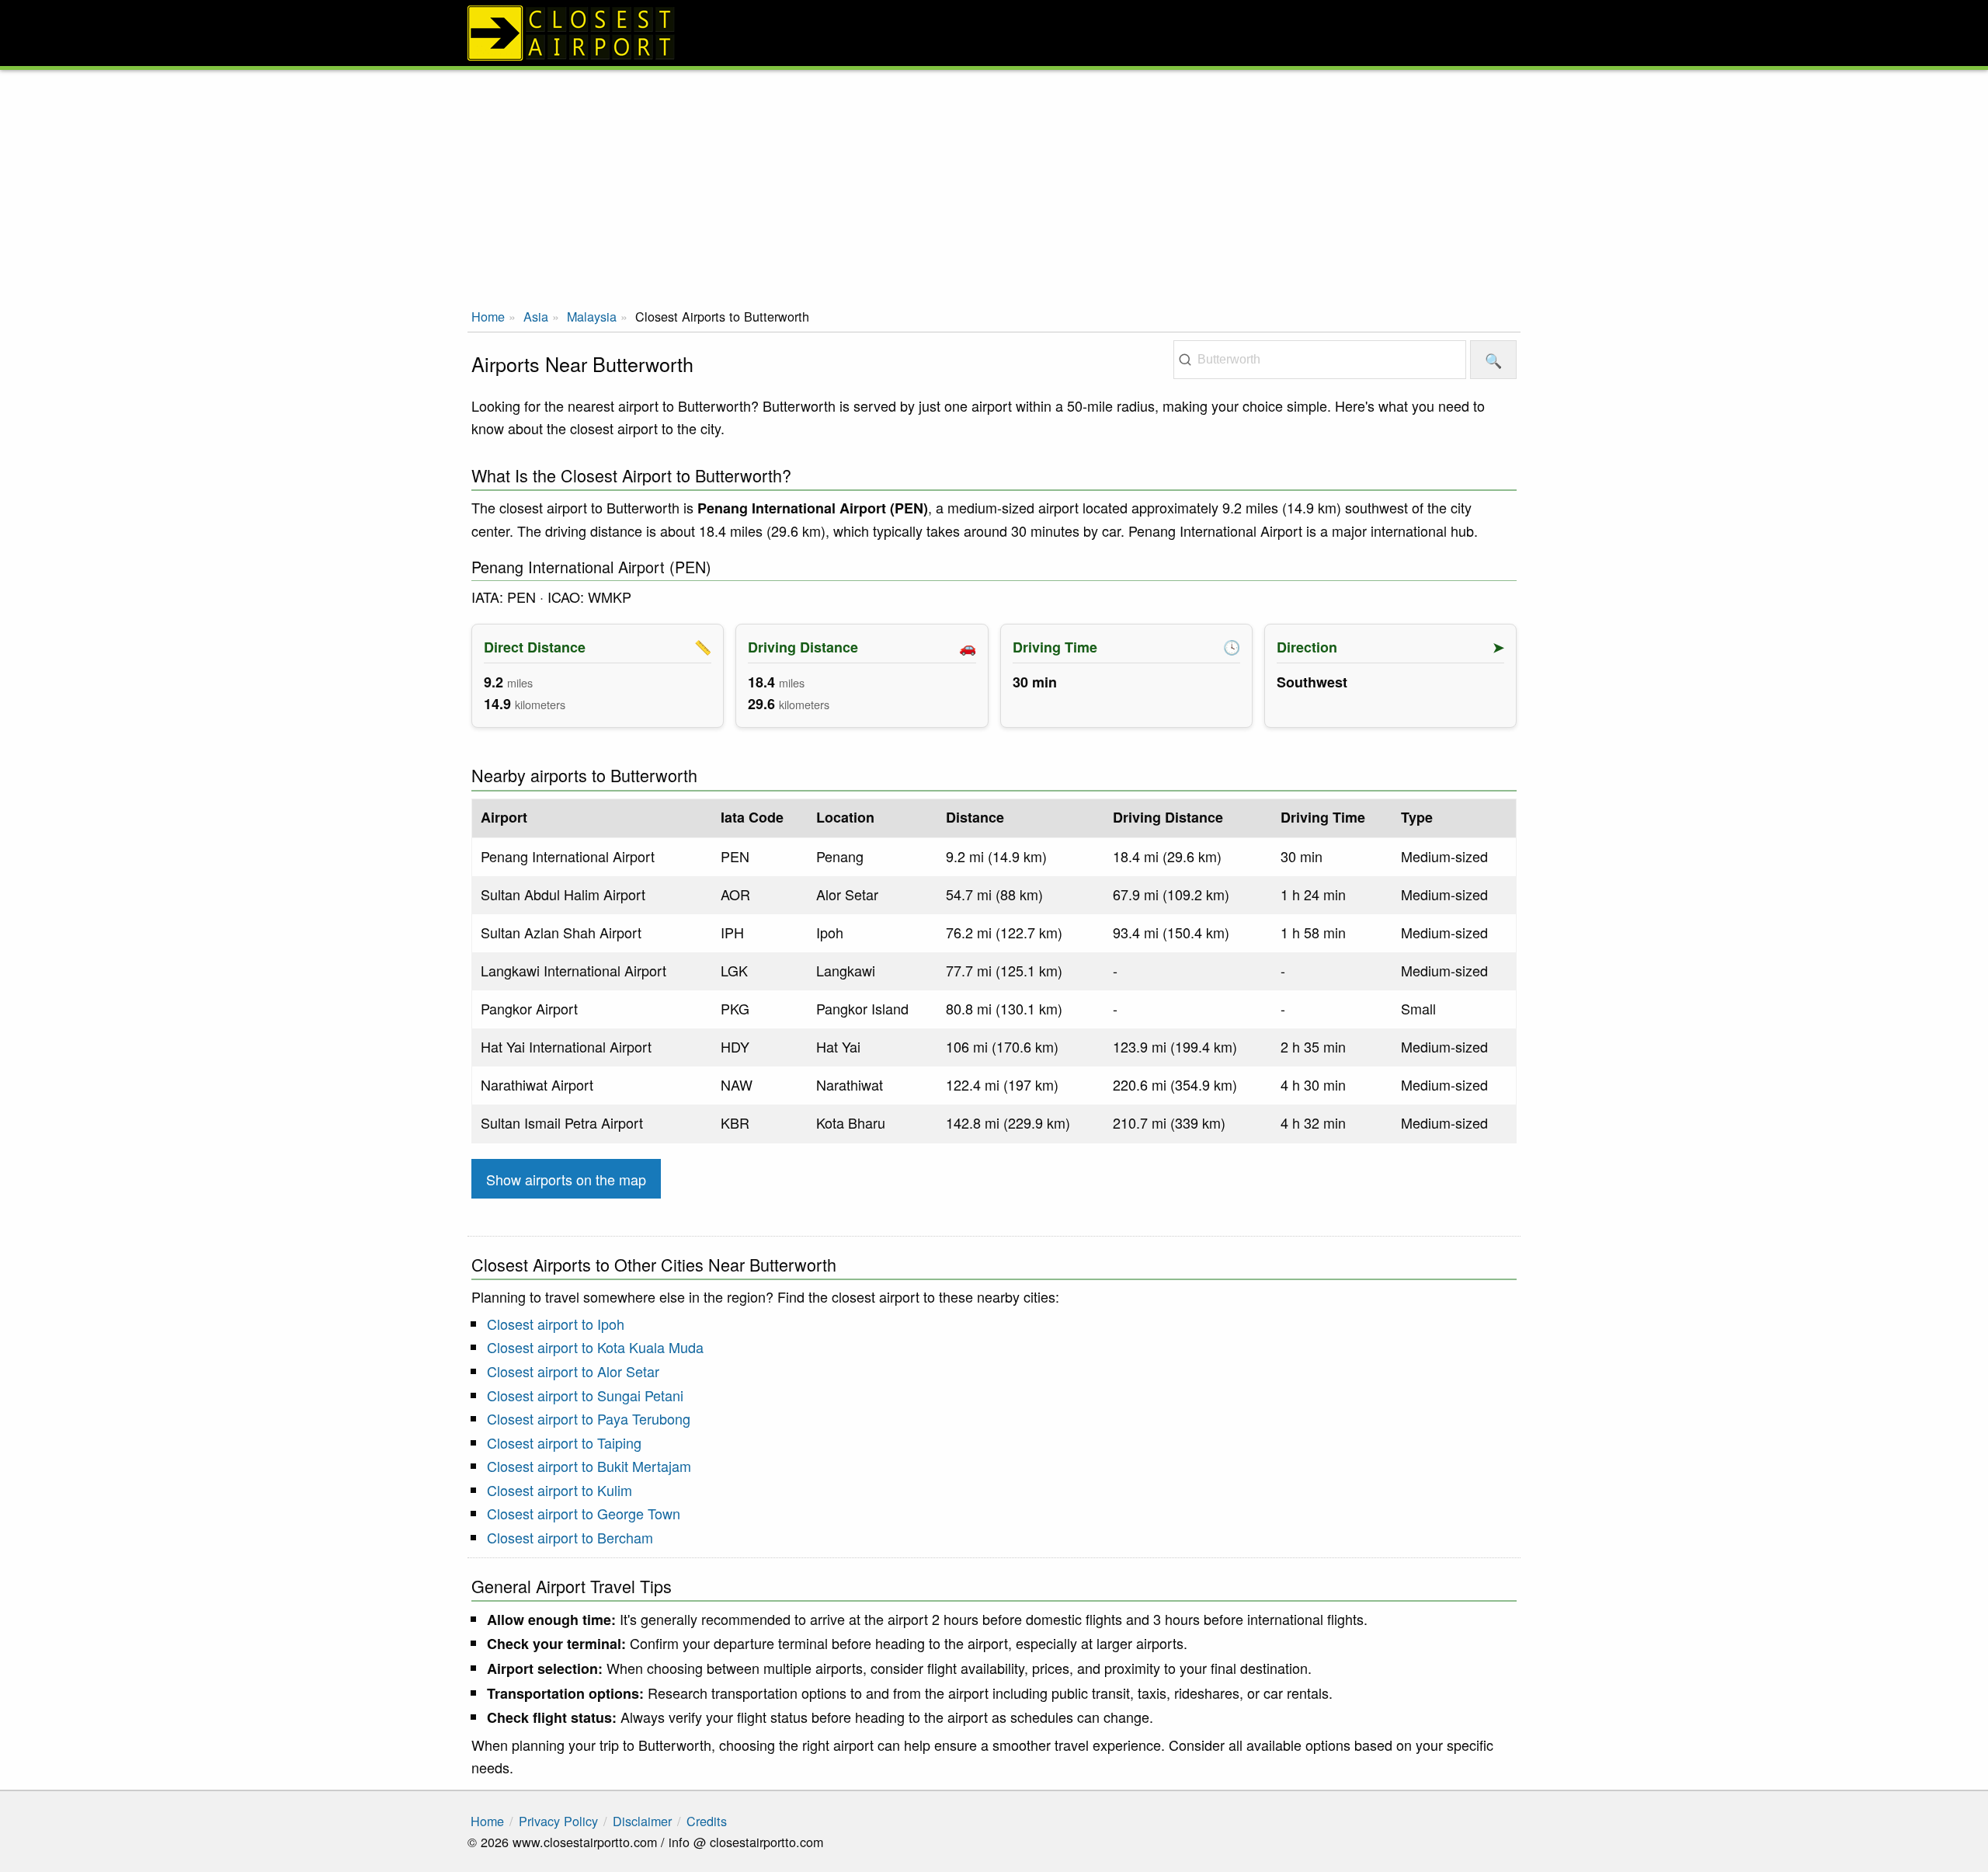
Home (488, 316)
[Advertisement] (994, 186)
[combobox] (1320, 360)
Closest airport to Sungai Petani (585, 1395)
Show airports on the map (566, 1179)
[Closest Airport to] (994, 33)
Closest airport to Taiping (564, 1442)
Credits (707, 1821)
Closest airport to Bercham (570, 1537)
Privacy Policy (558, 1821)
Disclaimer (642, 1821)
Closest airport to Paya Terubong (589, 1418)
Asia (536, 316)
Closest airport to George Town (584, 1513)
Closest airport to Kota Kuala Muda (595, 1347)
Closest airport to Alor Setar (573, 1371)
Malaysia (592, 316)
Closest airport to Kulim (560, 1490)
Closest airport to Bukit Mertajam (589, 1466)
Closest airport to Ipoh (556, 1324)
